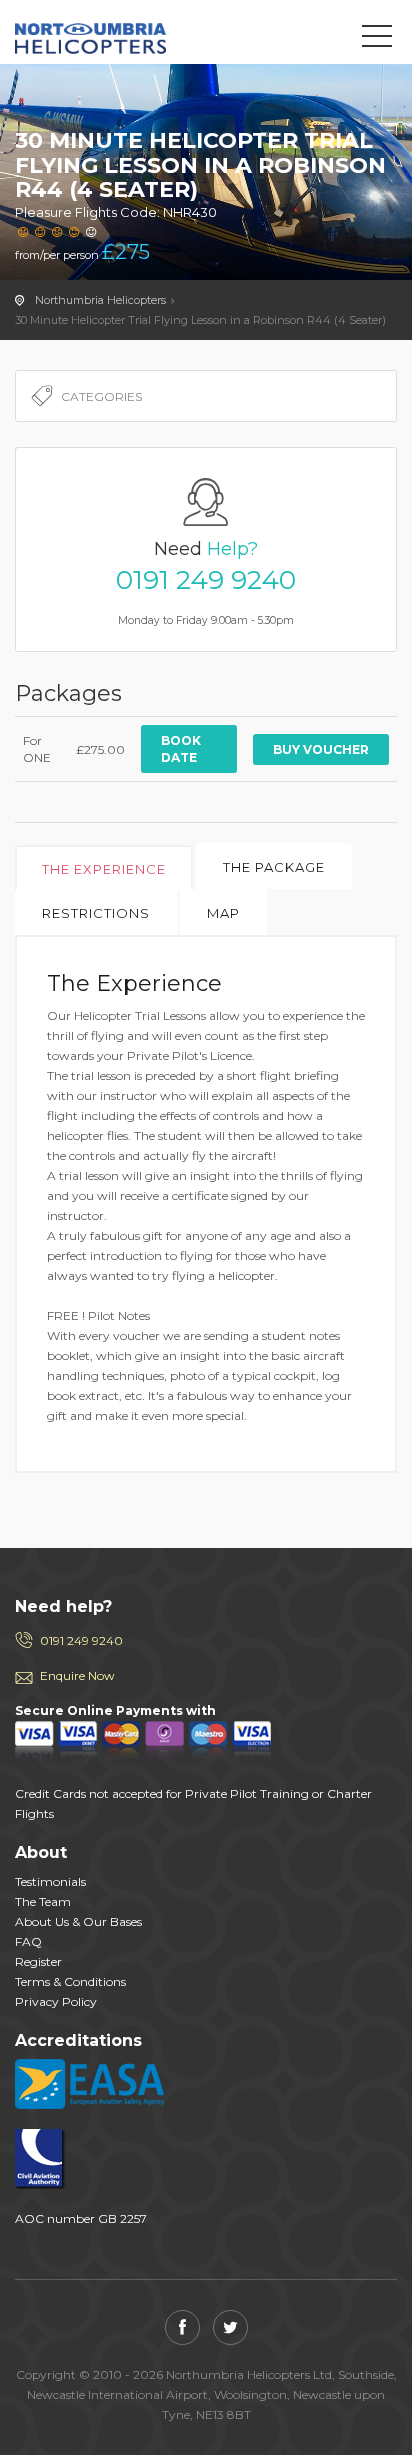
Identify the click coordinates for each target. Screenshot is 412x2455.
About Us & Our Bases (78, 1921)
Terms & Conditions (70, 1981)
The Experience (104, 869)
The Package (274, 867)
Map (223, 913)
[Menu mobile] (377, 40)
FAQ (28, 1941)
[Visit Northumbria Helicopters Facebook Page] (182, 2327)
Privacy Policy (56, 2001)
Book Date (181, 749)
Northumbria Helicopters (105, 37)
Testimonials (50, 1881)
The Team (43, 1901)
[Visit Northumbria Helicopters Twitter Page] (230, 2327)
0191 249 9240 (206, 580)
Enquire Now (77, 1675)
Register (38, 1961)
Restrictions (96, 913)
